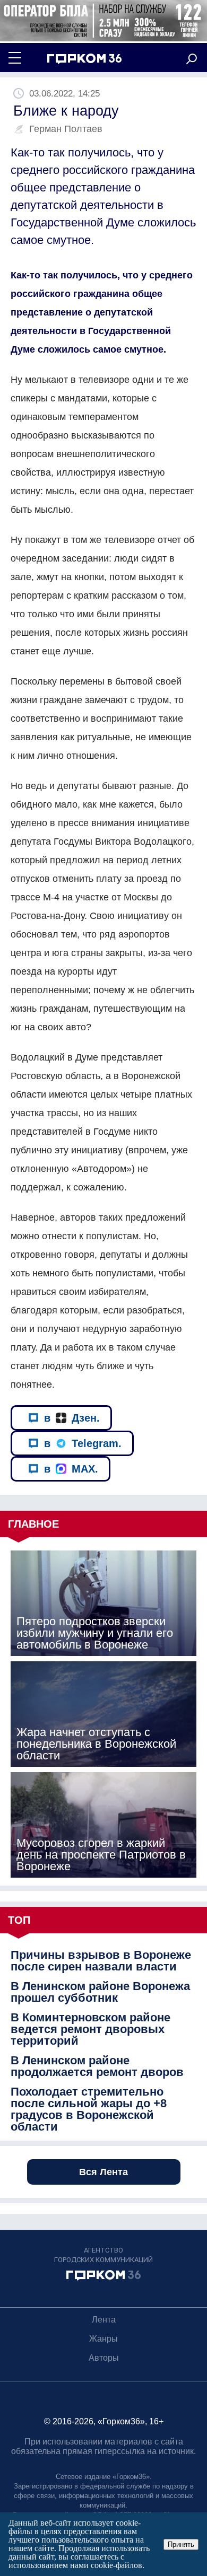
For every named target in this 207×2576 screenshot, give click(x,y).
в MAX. (71, 1469)
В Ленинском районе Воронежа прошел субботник (100, 1992)
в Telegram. (83, 1443)
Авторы (104, 2358)
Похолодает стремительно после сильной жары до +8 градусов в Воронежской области (89, 2109)
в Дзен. (72, 1418)
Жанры (103, 2339)
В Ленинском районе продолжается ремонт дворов (97, 2066)
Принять (181, 2544)
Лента (104, 2320)
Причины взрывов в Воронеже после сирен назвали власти (101, 1961)
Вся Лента (103, 2172)
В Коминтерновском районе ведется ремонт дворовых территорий (90, 2029)
